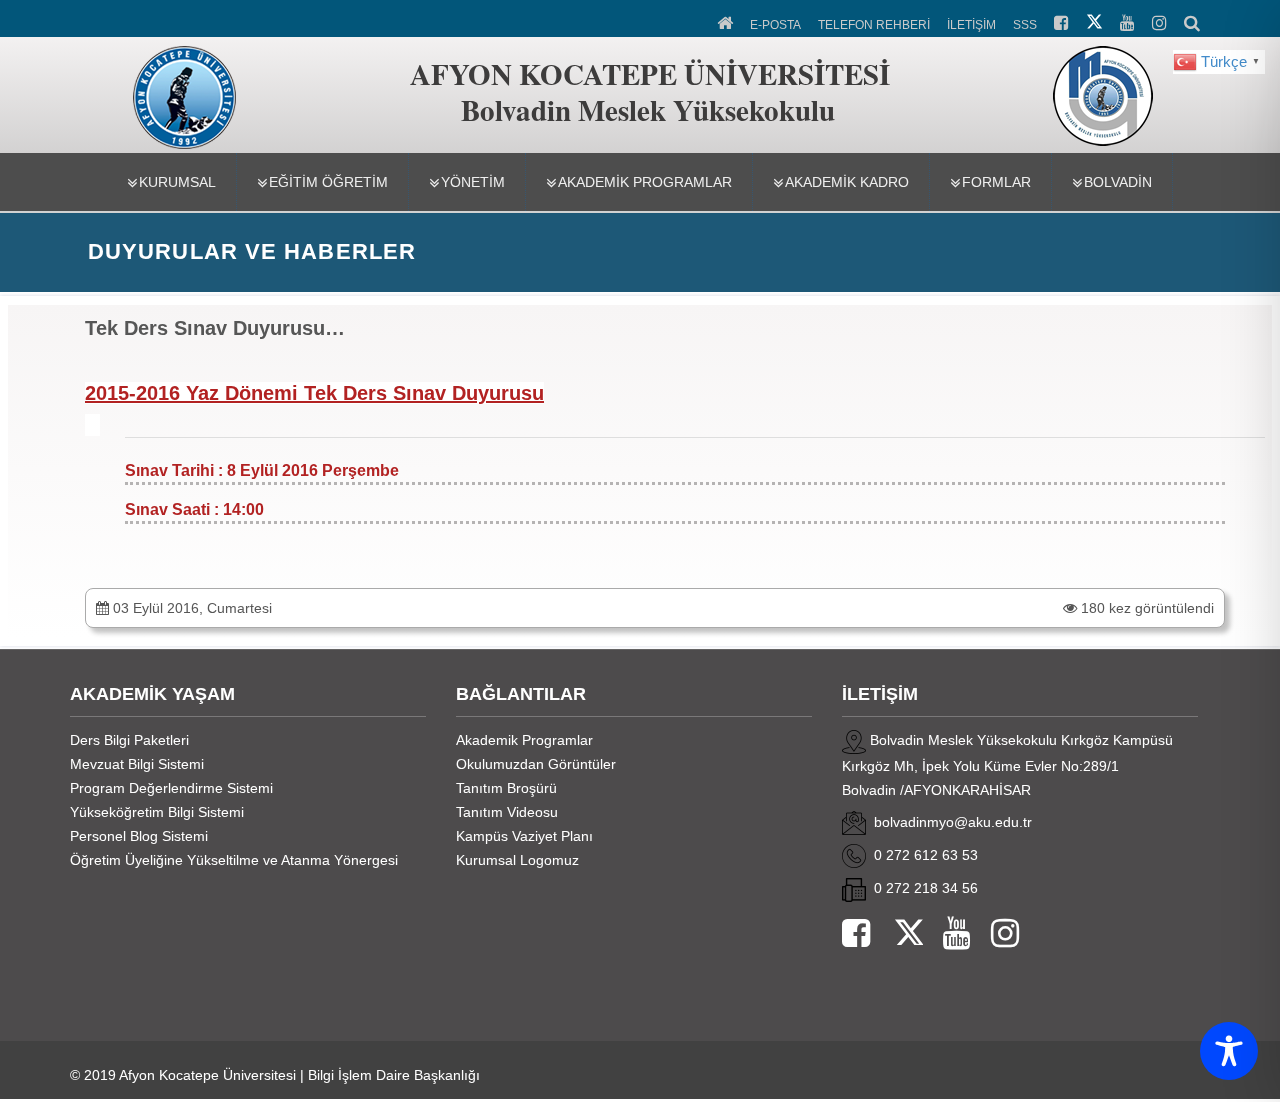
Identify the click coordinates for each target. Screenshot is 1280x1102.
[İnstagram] (995, 934)
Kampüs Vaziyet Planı (524, 836)
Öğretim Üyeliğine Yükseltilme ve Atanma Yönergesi (234, 860)
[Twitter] (896, 934)
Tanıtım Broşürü (506, 788)
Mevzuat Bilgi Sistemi (137, 764)
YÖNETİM (473, 182)
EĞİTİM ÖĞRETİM (328, 182)
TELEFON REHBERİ (874, 25)
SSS (1025, 25)
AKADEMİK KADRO (847, 182)
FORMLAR (996, 182)
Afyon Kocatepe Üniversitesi (207, 1075)
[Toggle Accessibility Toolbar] (1229, 1051)
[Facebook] (856, 934)
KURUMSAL (177, 182)
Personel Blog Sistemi (139, 836)
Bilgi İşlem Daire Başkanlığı (394, 1075)
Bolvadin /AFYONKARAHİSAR (936, 790)
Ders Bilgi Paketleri (129, 740)
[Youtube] (947, 934)
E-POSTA (775, 25)
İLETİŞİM (971, 25)
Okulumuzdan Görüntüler (536, 764)
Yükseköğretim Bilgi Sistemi (157, 812)
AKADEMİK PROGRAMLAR (645, 182)
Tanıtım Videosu (507, 812)
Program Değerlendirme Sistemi (171, 788)
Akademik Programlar (524, 740)
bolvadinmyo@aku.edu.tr (953, 822)
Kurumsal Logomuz (517, 860)
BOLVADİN (1118, 182)
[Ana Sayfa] (726, 21)
